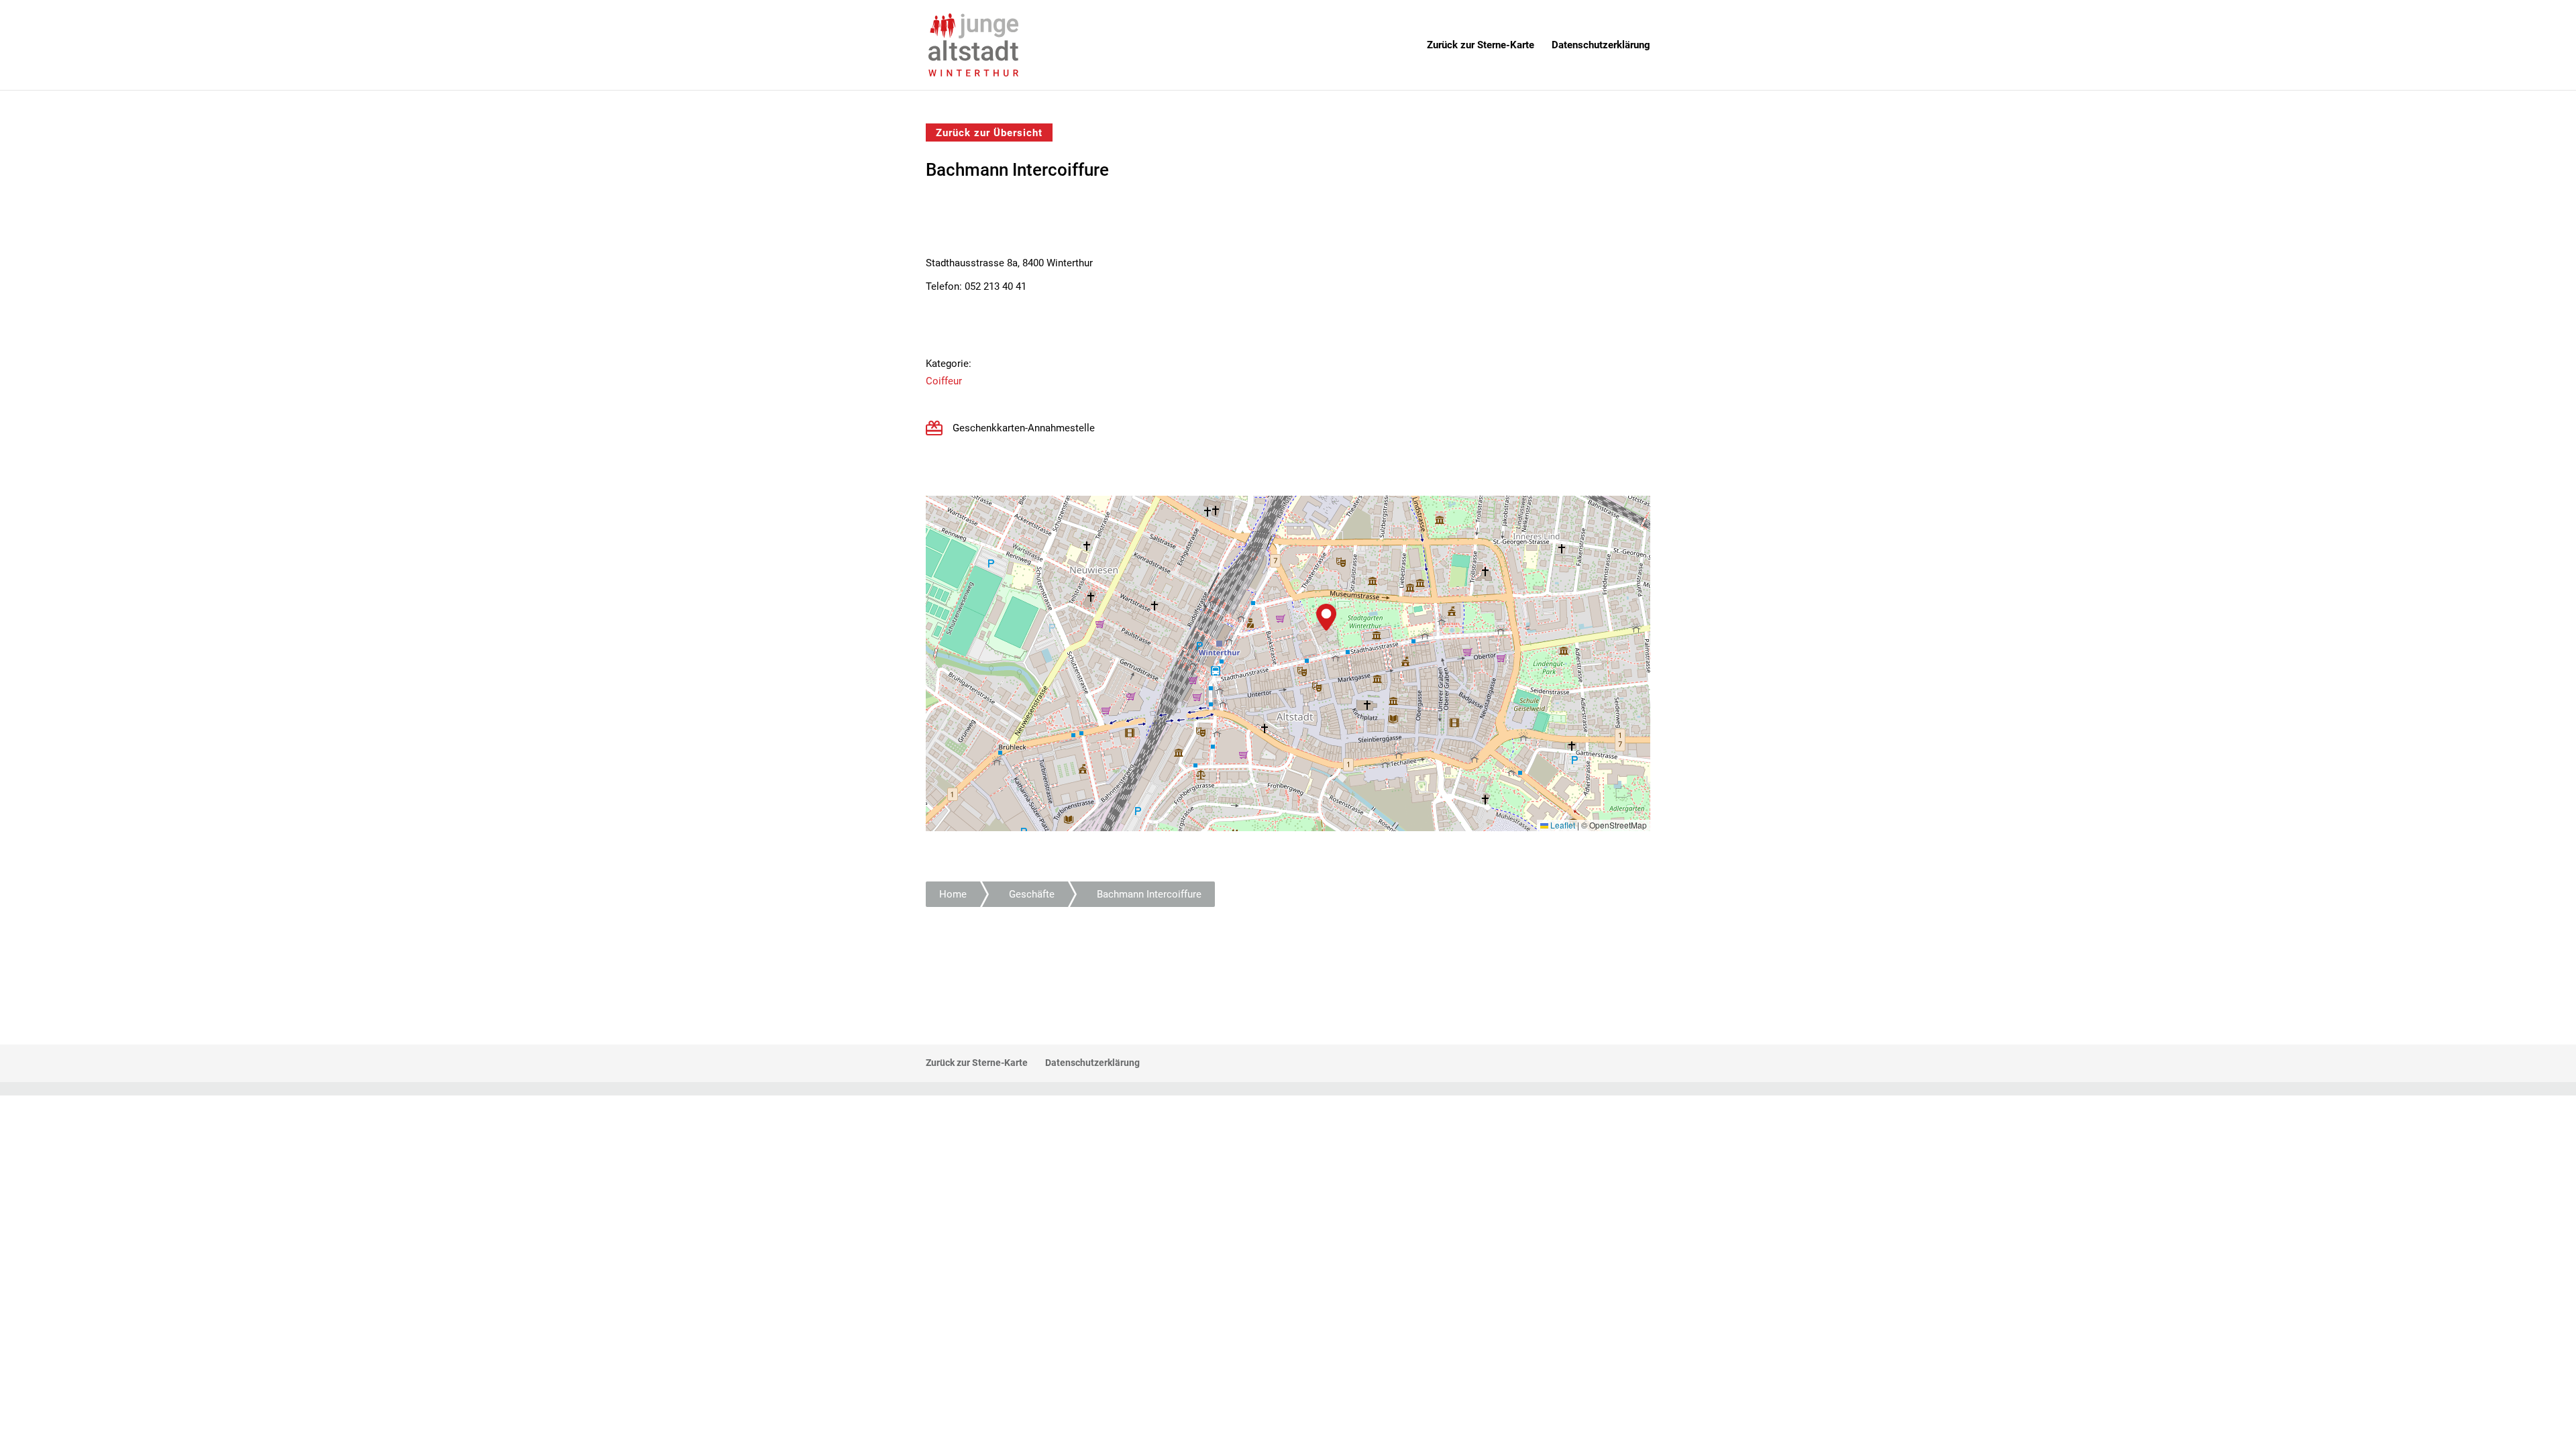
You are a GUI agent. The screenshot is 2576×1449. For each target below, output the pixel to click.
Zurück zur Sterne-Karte (1481, 46)
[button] (1326, 617)
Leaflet (1562, 825)
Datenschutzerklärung (1601, 46)
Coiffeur (944, 381)
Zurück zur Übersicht (989, 132)
